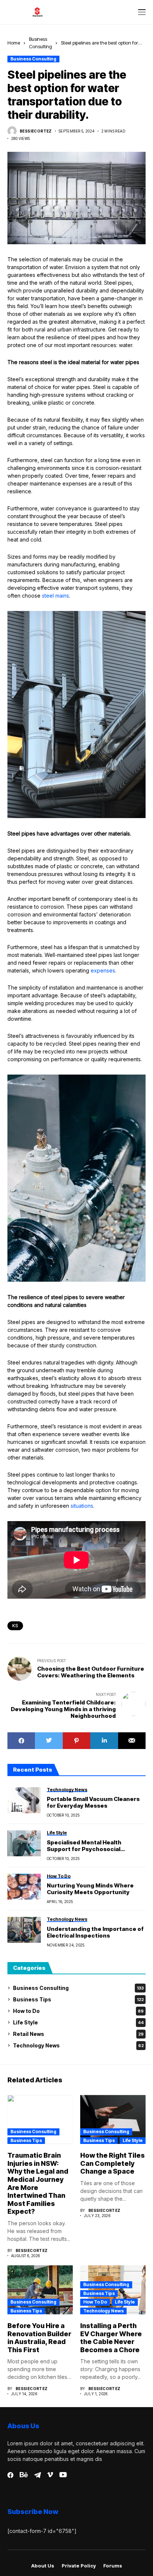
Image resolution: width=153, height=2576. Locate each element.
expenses (103, 970)
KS (15, 1626)
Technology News (78, 2045)
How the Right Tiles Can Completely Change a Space (113, 2163)
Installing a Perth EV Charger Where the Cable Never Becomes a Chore (111, 2338)
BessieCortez (36, 131)
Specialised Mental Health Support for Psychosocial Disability (84, 1846)
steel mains (56, 596)
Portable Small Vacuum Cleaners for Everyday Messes (93, 1802)
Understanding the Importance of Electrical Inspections (95, 1932)
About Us (43, 2566)
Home (14, 43)
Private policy (79, 2566)
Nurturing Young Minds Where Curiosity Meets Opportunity (90, 1889)
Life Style (78, 2022)
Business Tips (78, 1999)
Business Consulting (33, 59)
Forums (113, 2566)
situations (82, 1506)
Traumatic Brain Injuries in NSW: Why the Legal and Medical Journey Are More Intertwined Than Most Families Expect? (38, 2183)
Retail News (78, 2034)
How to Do (78, 2011)
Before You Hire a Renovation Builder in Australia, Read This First (39, 2338)
